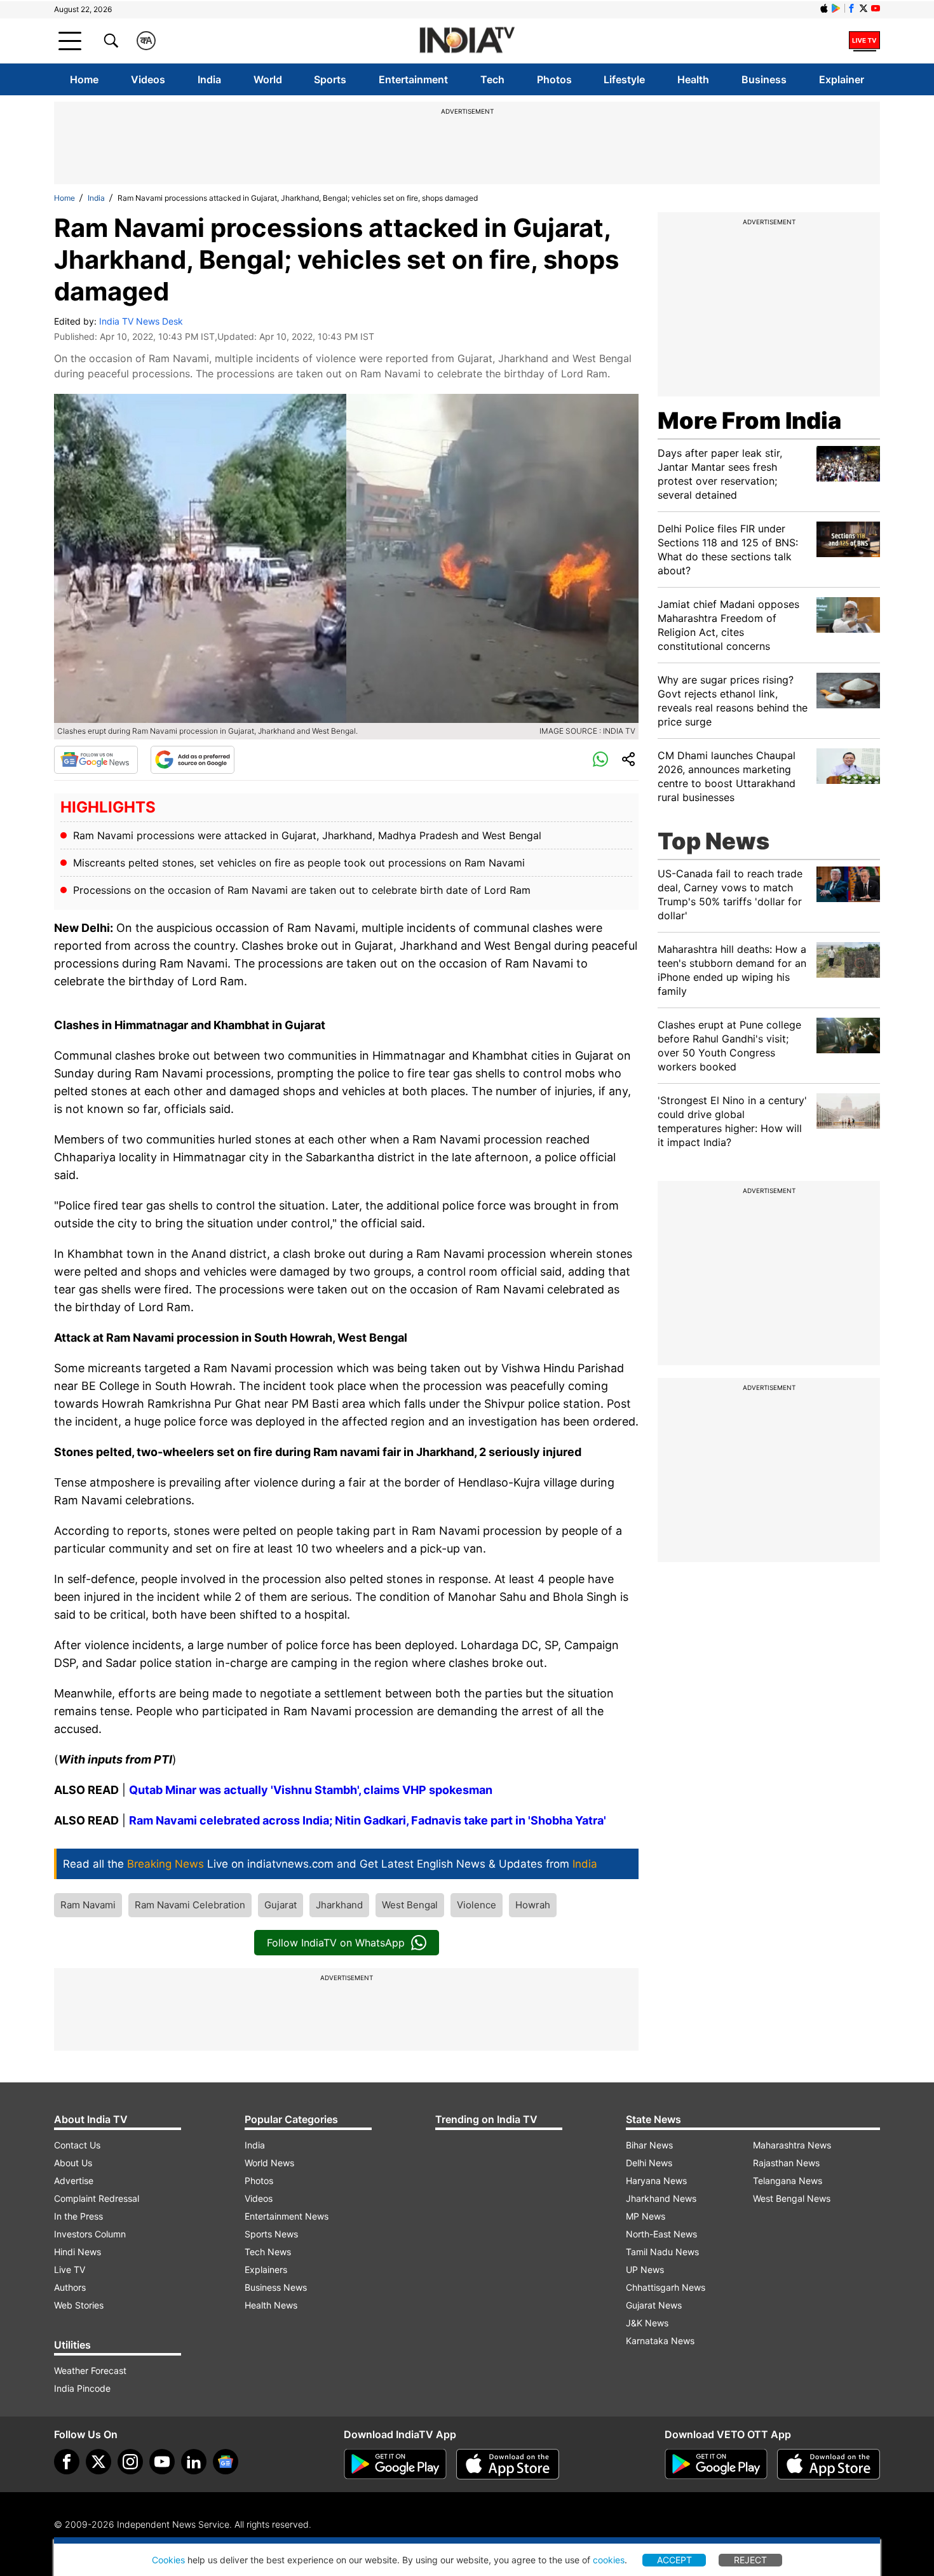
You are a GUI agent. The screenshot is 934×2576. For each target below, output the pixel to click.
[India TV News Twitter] (863, 8)
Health (693, 79)
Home (84, 79)
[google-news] (226, 2462)
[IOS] (824, 8)
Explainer (842, 79)
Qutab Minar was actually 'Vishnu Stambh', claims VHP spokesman (311, 1790)
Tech (492, 79)
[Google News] (96, 760)
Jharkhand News (661, 2198)
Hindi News (78, 2252)
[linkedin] (194, 2462)
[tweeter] (98, 2462)
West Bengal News (792, 2198)
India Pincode (82, 2388)
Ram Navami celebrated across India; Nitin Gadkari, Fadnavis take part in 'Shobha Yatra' (368, 1820)
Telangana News (788, 2181)
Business (764, 79)
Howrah (533, 1905)
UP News (645, 2269)
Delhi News (649, 2163)
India (209, 79)
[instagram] (130, 2462)
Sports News (271, 2234)
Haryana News (656, 2181)
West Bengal (410, 1905)
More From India (749, 421)
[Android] (836, 8)
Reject (750, 2560)
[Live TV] (864, 41)
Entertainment (413, 79)
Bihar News (649, 2145)
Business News (276, 2287)
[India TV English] (467, 41)
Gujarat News (654, 2305)
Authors (70, 2287)
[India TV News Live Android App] (395, 2464)
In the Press (78, 2216)
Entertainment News (287, 2216)
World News (269, 2163)
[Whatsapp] (600, 760)
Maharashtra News (792, 2145)
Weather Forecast (90, 2370)
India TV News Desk (141, 321)
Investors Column (90, 2234)
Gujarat (281, 1905)
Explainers (266, 2269)
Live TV (70, 2269)
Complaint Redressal (97, 2198)
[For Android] (716, 2464)
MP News (646, 2216)
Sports (330, 79)
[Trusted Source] (193, 760)
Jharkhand (339, 1905)
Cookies (168, 2560)
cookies (609, 2560)
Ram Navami (88, 1905)
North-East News (661, 2234)
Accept (674, 2560)
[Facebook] (67, 2462)
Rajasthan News (786, 2163)
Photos (554, 79)
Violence (477, 1905)
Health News (271, 2305)
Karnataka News (660, 2341)
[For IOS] (829, 2464)
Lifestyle (624, 79)
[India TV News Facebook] (851, 8)
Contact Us (77, 2145)
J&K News (647, 2323)
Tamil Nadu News (662, 2252)
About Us (73, 2163)
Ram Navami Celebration (190, 1905)
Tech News (268, 2252)
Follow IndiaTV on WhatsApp (336, 1943)
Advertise (74, 2181)
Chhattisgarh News (666, 2287)
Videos (148, 79)
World (268, 79)
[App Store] (508, 2464)
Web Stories (79, 2305)
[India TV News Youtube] (876, 8)
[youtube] (162, 2462)
